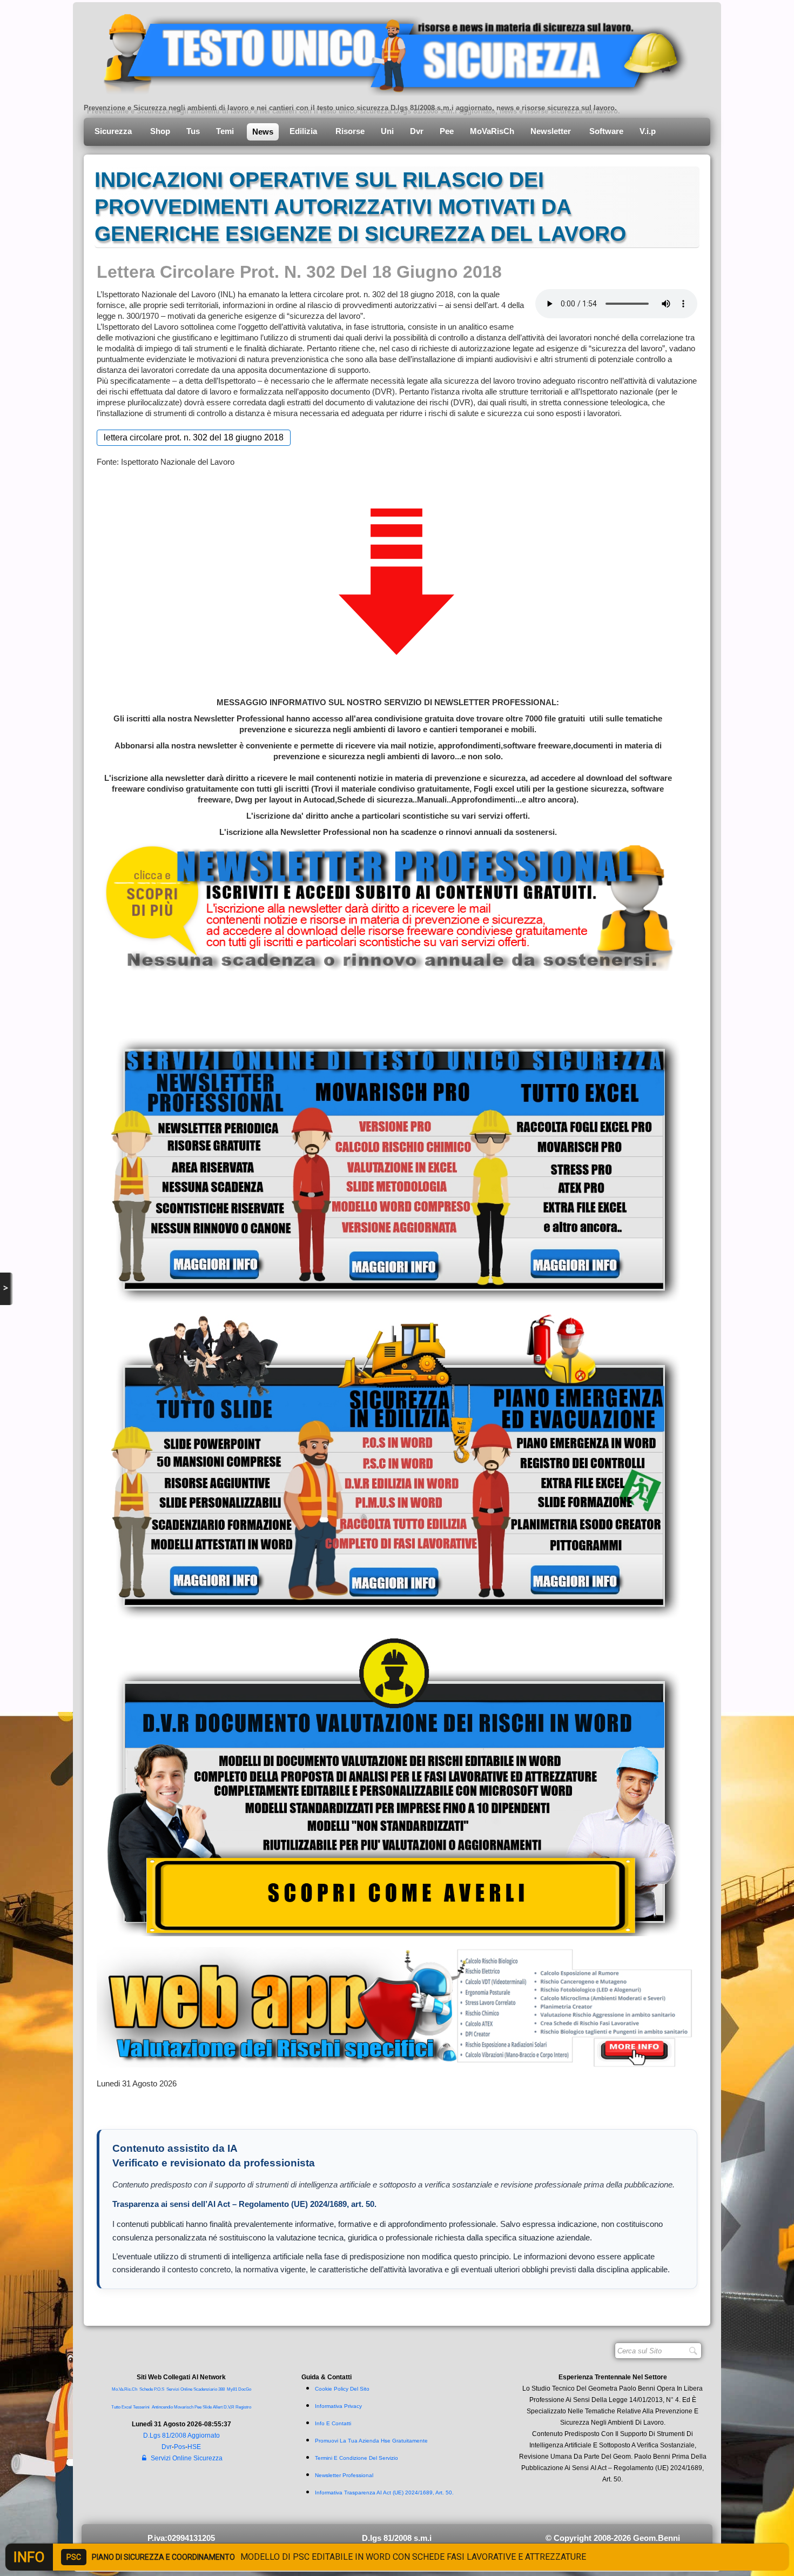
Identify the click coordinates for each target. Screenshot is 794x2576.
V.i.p (649, 131)
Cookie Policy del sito (342, 2389)
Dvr (417, 131)
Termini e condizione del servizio (356, 2458)
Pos (180, 2447)
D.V (227, 2407)
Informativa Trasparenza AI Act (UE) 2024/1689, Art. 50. (384, 2493)
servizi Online (179, 2389)
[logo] (388, 51)
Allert (218, 2407)
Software (606, 131)
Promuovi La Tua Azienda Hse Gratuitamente (371, 2441)
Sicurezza (114, 131)
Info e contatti (333, 2423)
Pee (447, 131)
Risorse (350, 131)
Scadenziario (205, 2389)
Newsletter (552, 131)
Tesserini (141, 2407)
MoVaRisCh (492, 131)
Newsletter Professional (344, 2475)
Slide (207, 2407)
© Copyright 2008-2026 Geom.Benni (613, 2538)
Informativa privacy (338, 2406)
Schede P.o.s (152, 2389)
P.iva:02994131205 (181, 2538)
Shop (160, 131)
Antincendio (162, 2407)
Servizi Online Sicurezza (187, 2458)
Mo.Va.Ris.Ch (125, 2389)
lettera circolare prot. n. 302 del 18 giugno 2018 (194, 437)
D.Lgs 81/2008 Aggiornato (181, 2436)
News (263, 132)
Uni (387, 131)
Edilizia (304, 131)
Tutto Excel (122, 2407)
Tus (193, 131)
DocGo (245, 2389)
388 (221, 2389)
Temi (226, 131)
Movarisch (184, 2407)
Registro (243, 2407)
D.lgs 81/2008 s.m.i (397, 2538)
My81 (232, 2389)
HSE (194, 2447)
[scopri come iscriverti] (388, 906)
